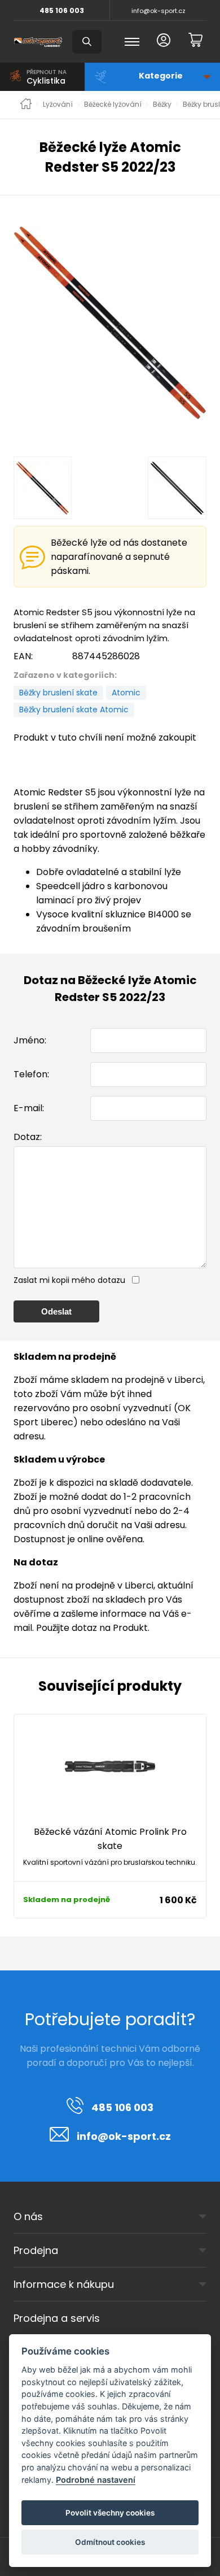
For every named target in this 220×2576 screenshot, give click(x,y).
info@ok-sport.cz (159, 11)
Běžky (162, 105)
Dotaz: (28, 1137)
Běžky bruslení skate (58, 693)
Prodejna (36, 2250)
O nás (28, 2216)
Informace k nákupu (64, 2284)
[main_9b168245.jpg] (110, 323)
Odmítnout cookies (110, 2542)
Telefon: (31, 1074)
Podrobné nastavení (96, 2480)
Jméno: (30, 1040)
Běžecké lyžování (113, 105)
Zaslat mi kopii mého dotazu (69, 1280)
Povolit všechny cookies (110, 2513)
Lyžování (58, 105)
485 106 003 (62, 10)
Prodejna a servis (57, 2318)
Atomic (126, 693)
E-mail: (29, 1108)
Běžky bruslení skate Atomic (74, 710)
